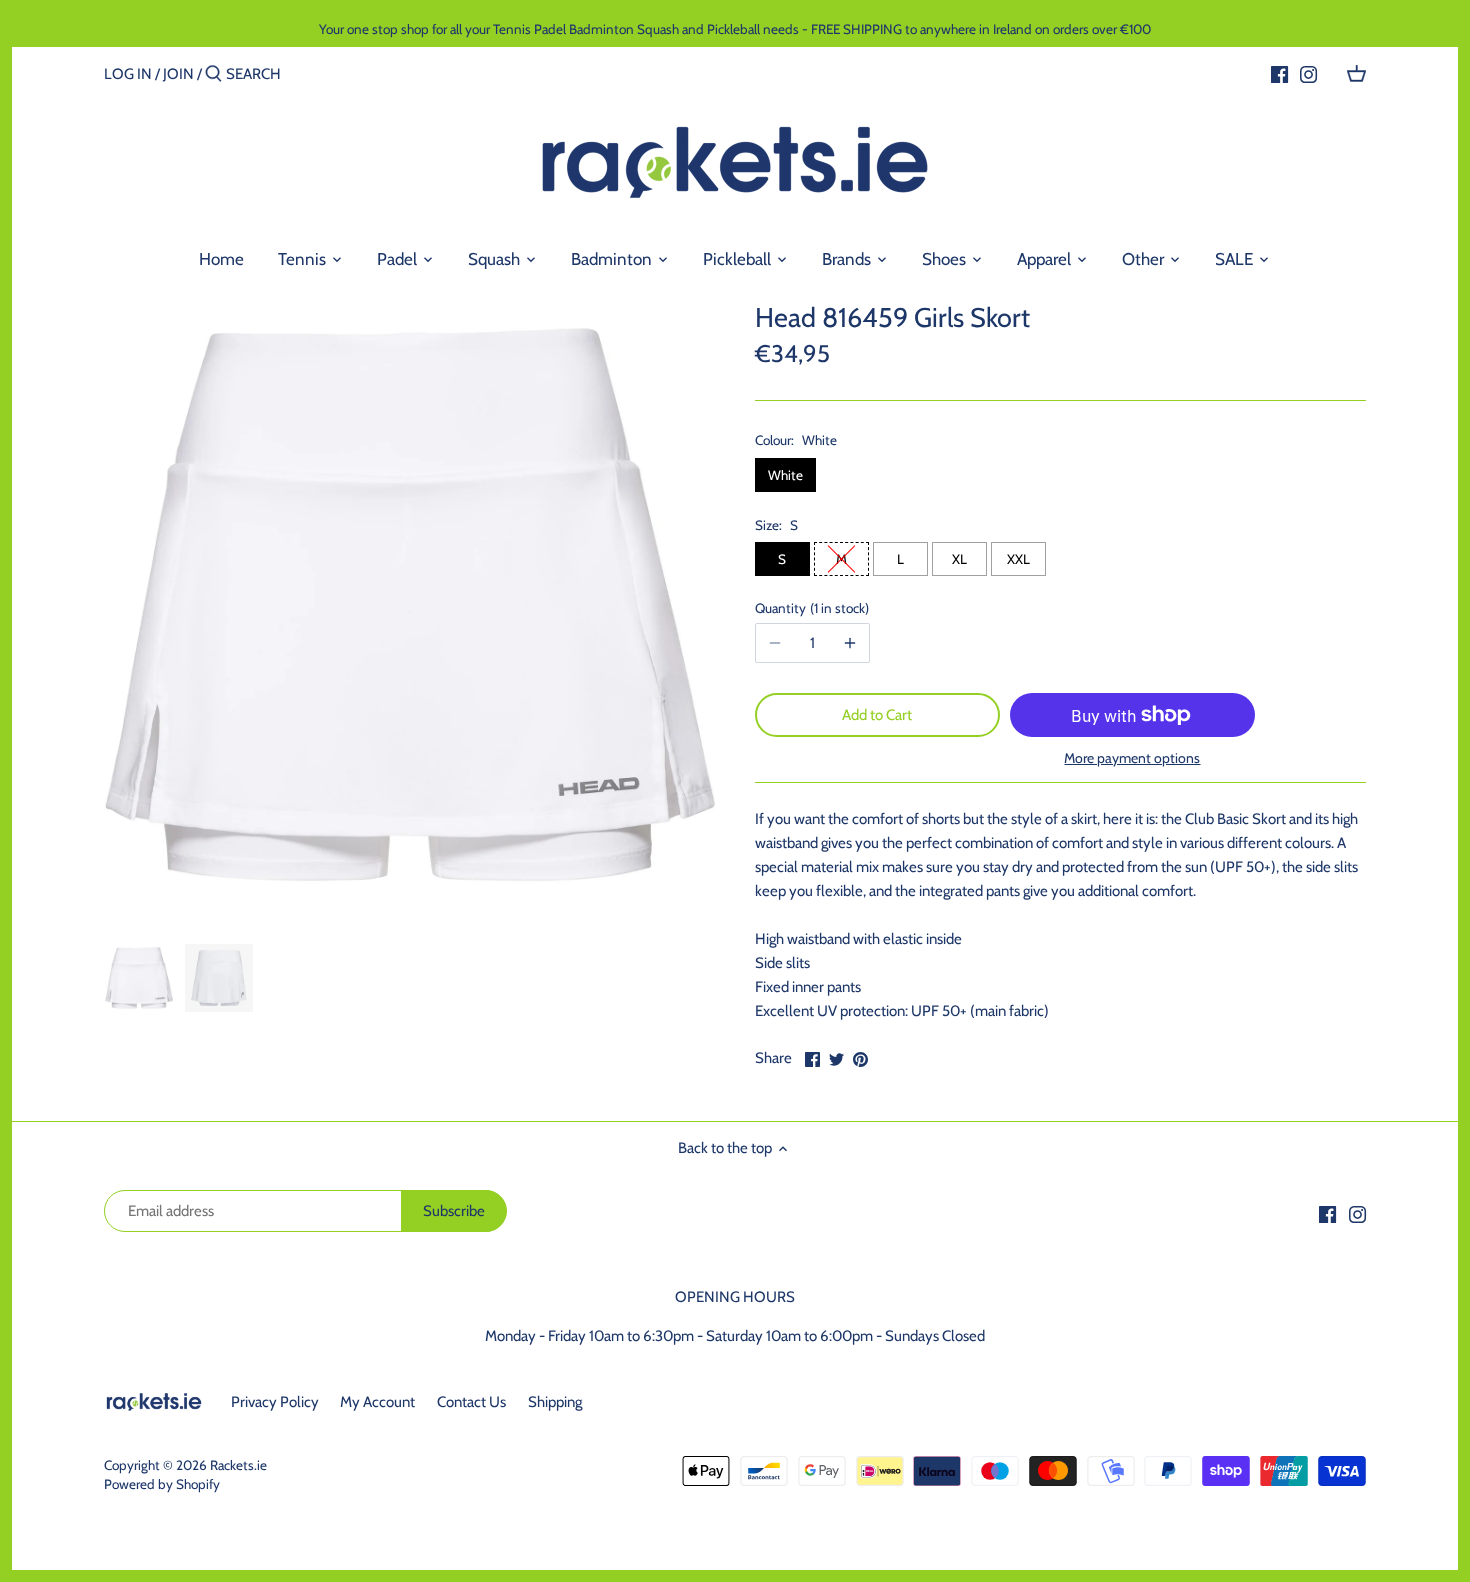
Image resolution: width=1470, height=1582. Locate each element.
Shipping (555, 1402)
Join (178, 74)
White (785, 475)
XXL (1018, 559)
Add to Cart (877, 715)
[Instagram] (1308, 73)
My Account (377, 1402)
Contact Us (471, 1402)
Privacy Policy (275, 1402)
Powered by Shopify (162, 1484)
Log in (128, 74)
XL (959, 559)
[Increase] (850, 643)
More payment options (1132, 758)
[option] (139, 978)
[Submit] (213, 74)
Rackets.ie (238, 1465)
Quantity (810, 608)
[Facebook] (1279, 73)
